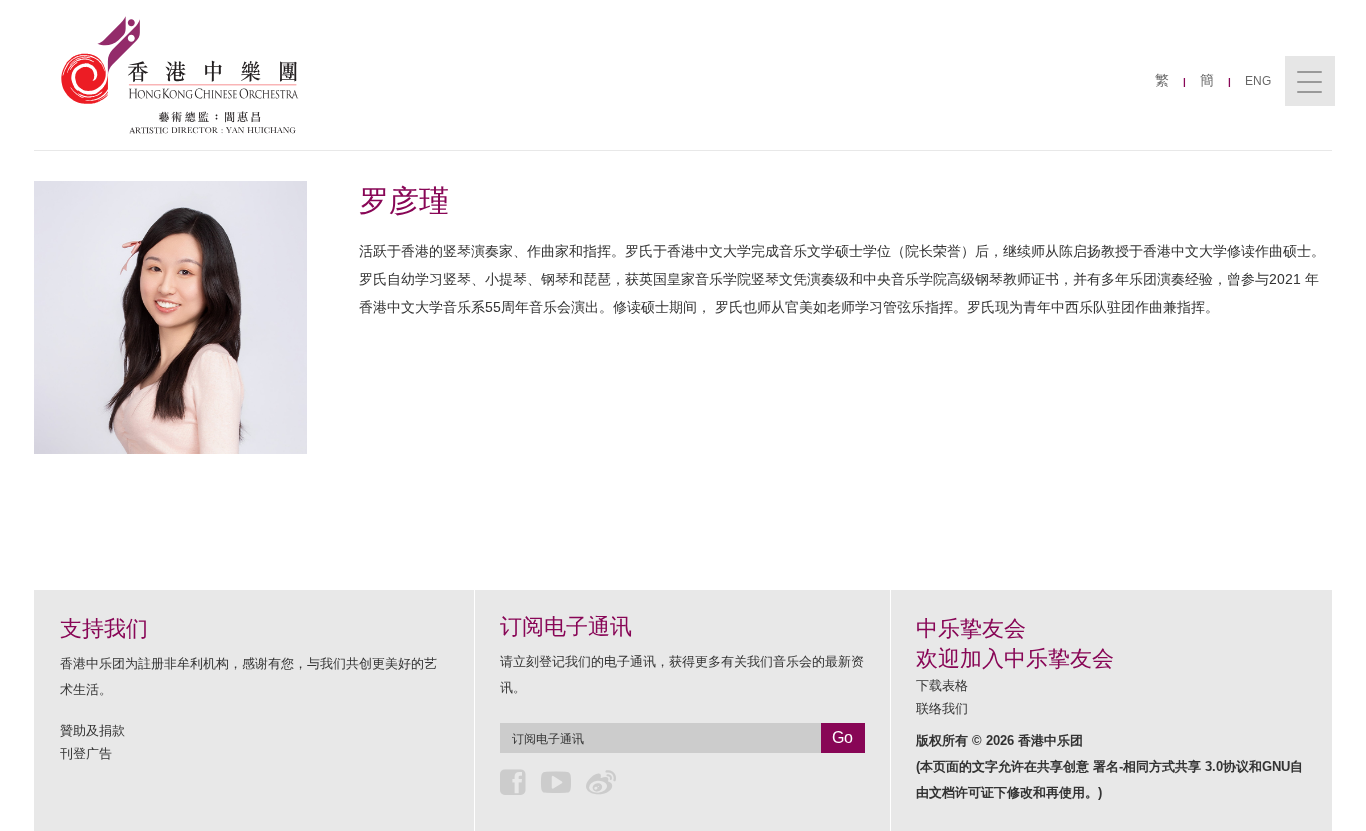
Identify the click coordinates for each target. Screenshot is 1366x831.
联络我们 (942, 708)
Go (842, 737)
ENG (1258, 81)
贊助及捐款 (92, 730)
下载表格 (942, 685)
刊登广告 (86, 753)
